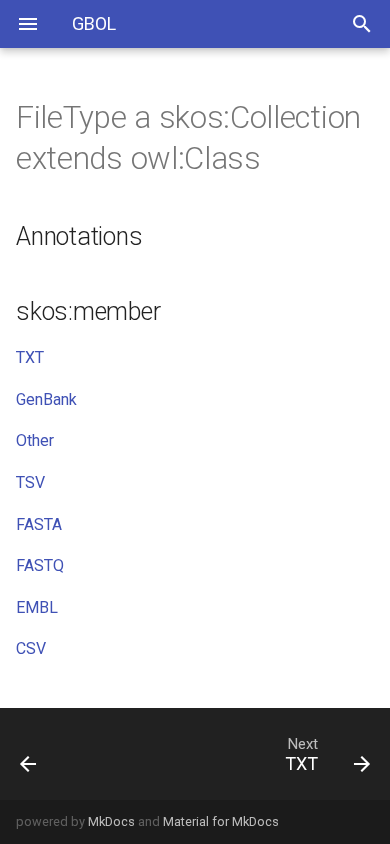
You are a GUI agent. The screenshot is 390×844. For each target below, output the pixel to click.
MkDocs (111, 821)
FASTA (39, 524)
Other (35, 440)
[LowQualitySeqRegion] (52, 754)
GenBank (46, 399)
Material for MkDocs (221, 821)
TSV (30, 482)
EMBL (37, 607)
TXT (30, 357)
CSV (31, 648)
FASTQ (40, 565)
